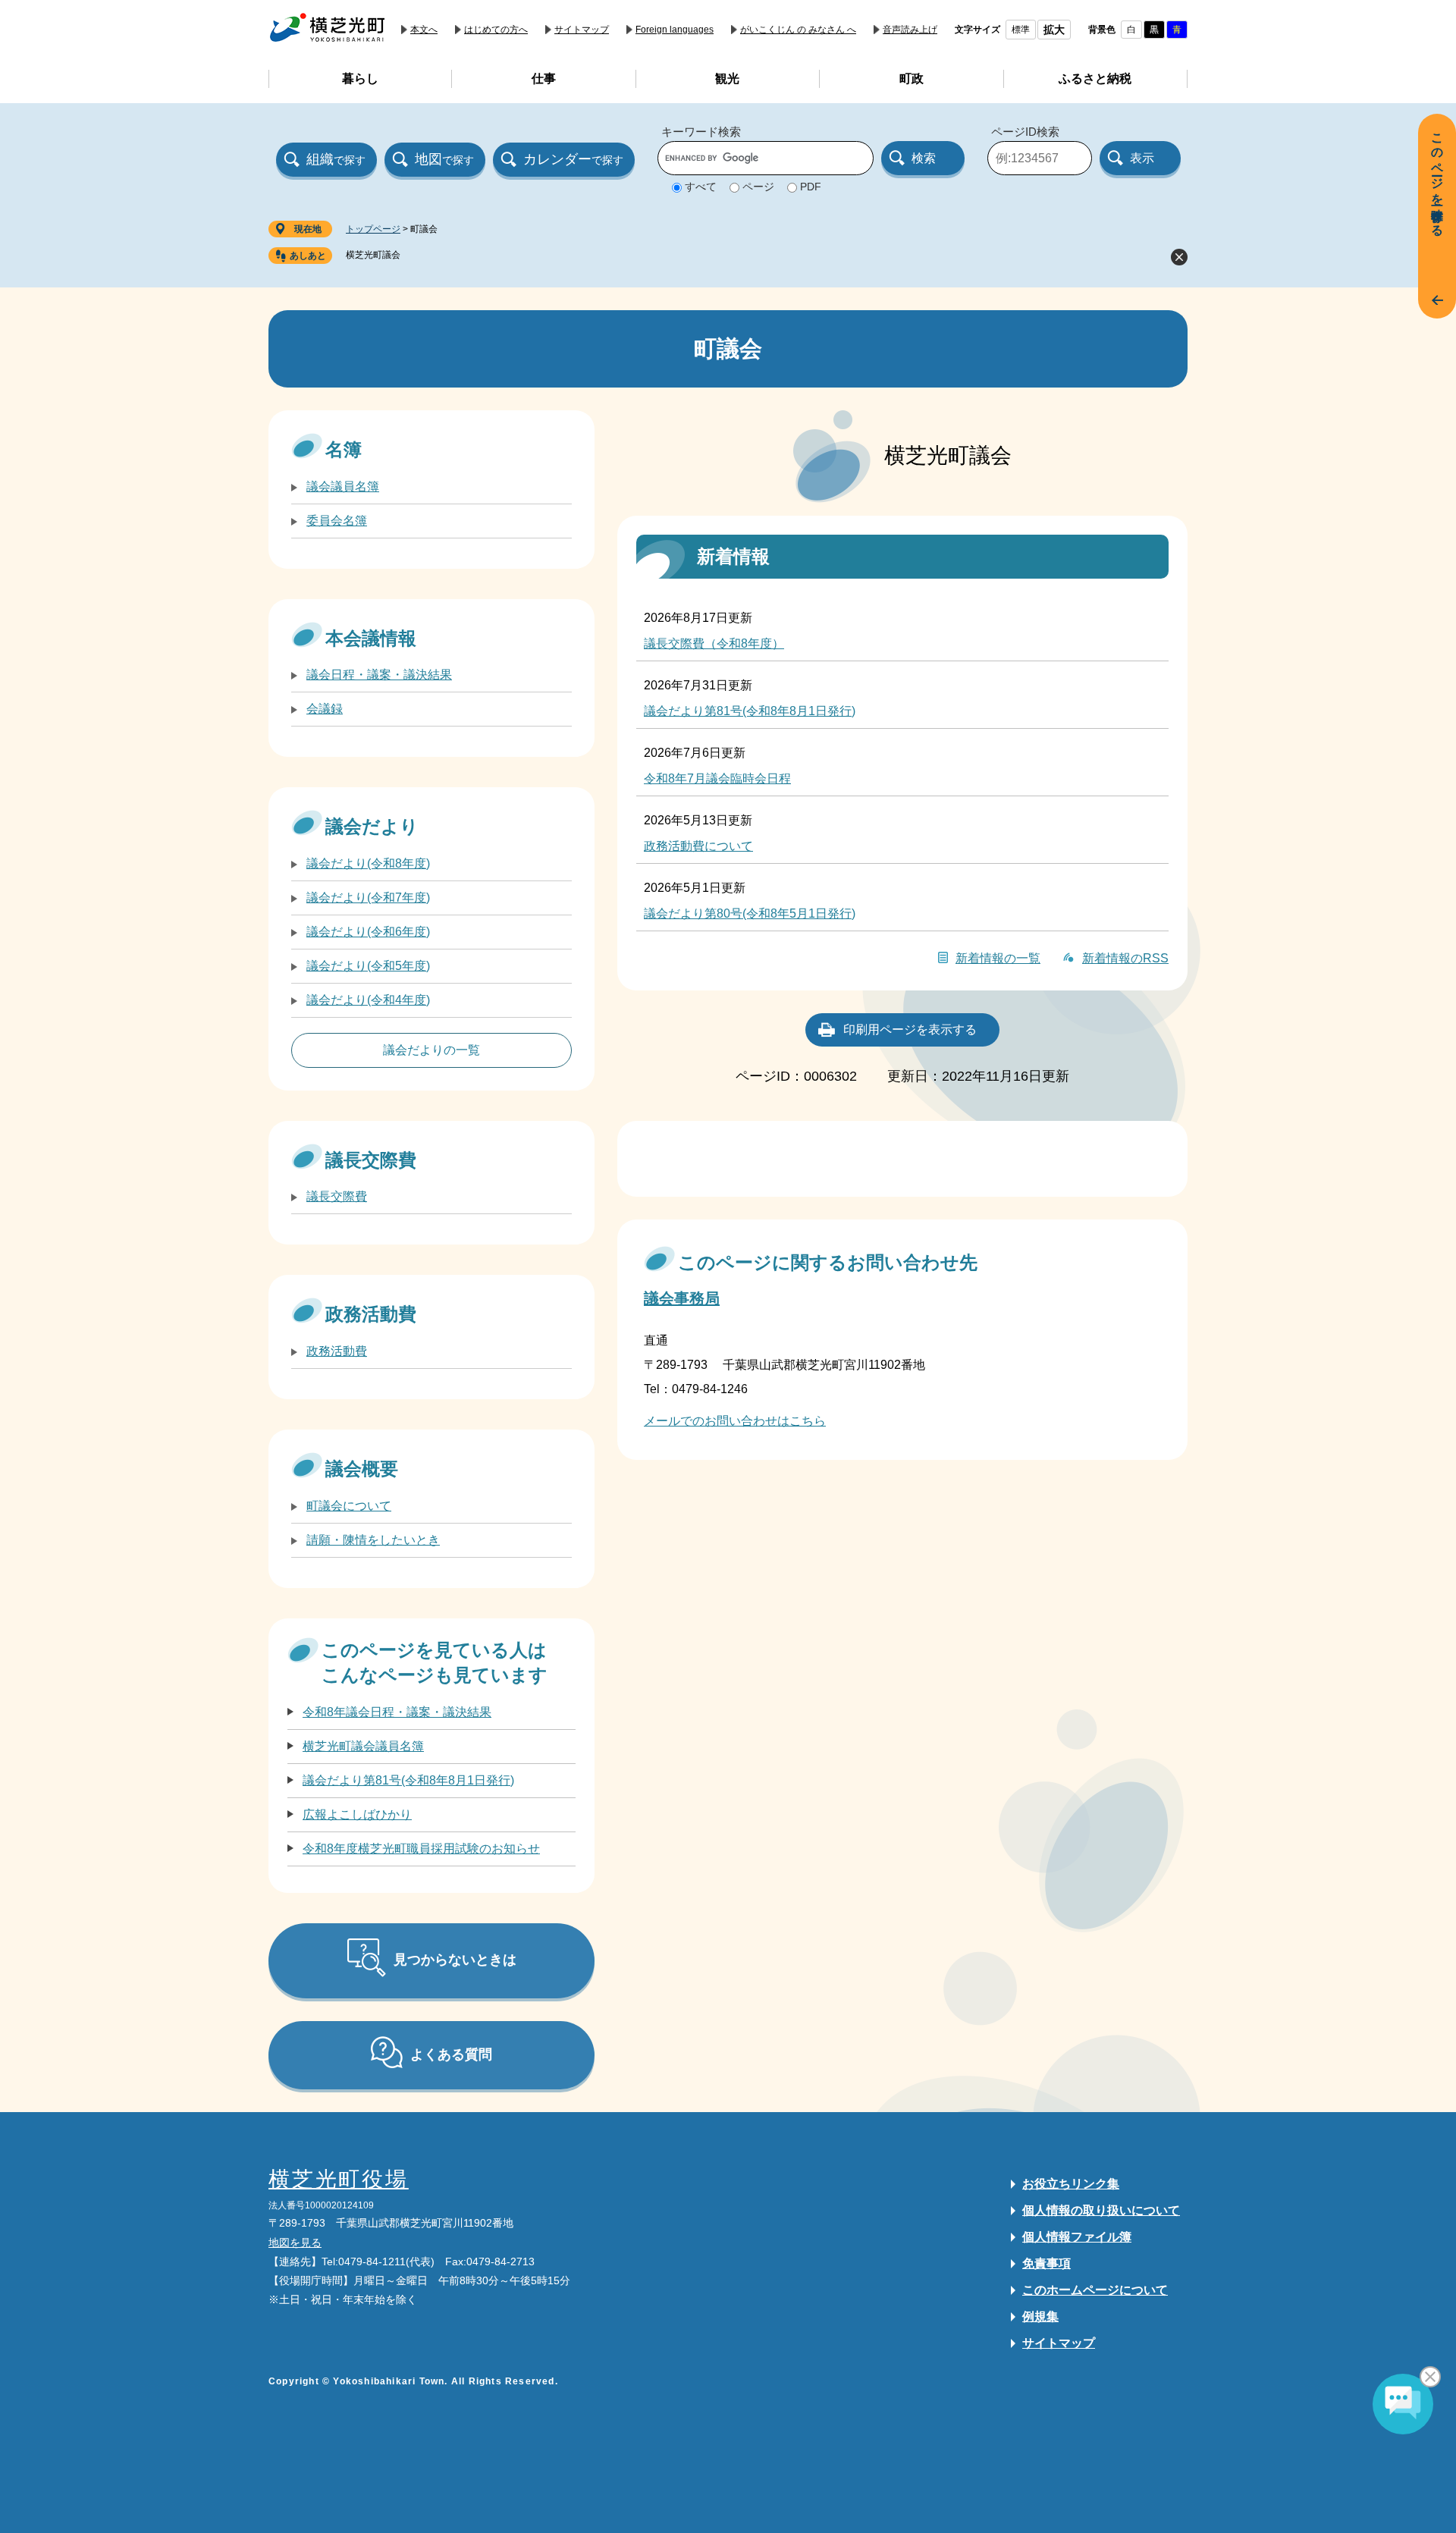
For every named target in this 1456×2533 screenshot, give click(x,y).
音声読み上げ (910, 30)
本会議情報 (371, 638)
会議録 (325, 709)
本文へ (424, 30)
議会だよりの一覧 (431, 1050)
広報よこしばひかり (357, 1814)
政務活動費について (698, 846)
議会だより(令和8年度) (368, 863)
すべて (701, 187)
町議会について (349, 1506)
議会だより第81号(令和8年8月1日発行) (750, 711)
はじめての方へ (496, 30)
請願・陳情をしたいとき (373, 1540)
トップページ (373, 229)
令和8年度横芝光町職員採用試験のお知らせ (421, 1849)
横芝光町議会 (373, 255)
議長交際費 (371, 1160)
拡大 (1054, 30)
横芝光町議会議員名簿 (363, 1746)
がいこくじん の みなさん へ (798, 30)
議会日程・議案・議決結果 (379, 675)
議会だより (372, 826)
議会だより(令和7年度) (368, 898)
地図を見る (295, 2243)
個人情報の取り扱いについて (1101, 2210)
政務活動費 (371, 1314)
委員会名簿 (337, 521)
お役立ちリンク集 (1071, 2184)
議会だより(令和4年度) (368, 1000)
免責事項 (1046, 2263)
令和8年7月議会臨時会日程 (717, 778)
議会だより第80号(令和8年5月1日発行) (750, 913)
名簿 (344, 449)
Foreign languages (675, 30)
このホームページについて (1095, 2290)
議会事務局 (682, 1298)
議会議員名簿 (343, 487)
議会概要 (362, 1469)
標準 (1021, 30)
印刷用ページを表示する (910, 1030)
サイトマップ (582, 30)
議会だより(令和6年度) (368, 932)
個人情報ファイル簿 (1077, 2237)
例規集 (1040, 2316)
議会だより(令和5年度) (368, 966)
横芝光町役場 (339, 2179)
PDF (811, 187)
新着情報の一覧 (998, 958)
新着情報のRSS (1125, 958)
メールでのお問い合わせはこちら (735, 1421)
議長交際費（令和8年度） (714, 643)
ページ (758, 187)
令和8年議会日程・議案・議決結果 (397, 1712)
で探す (336, 159)
